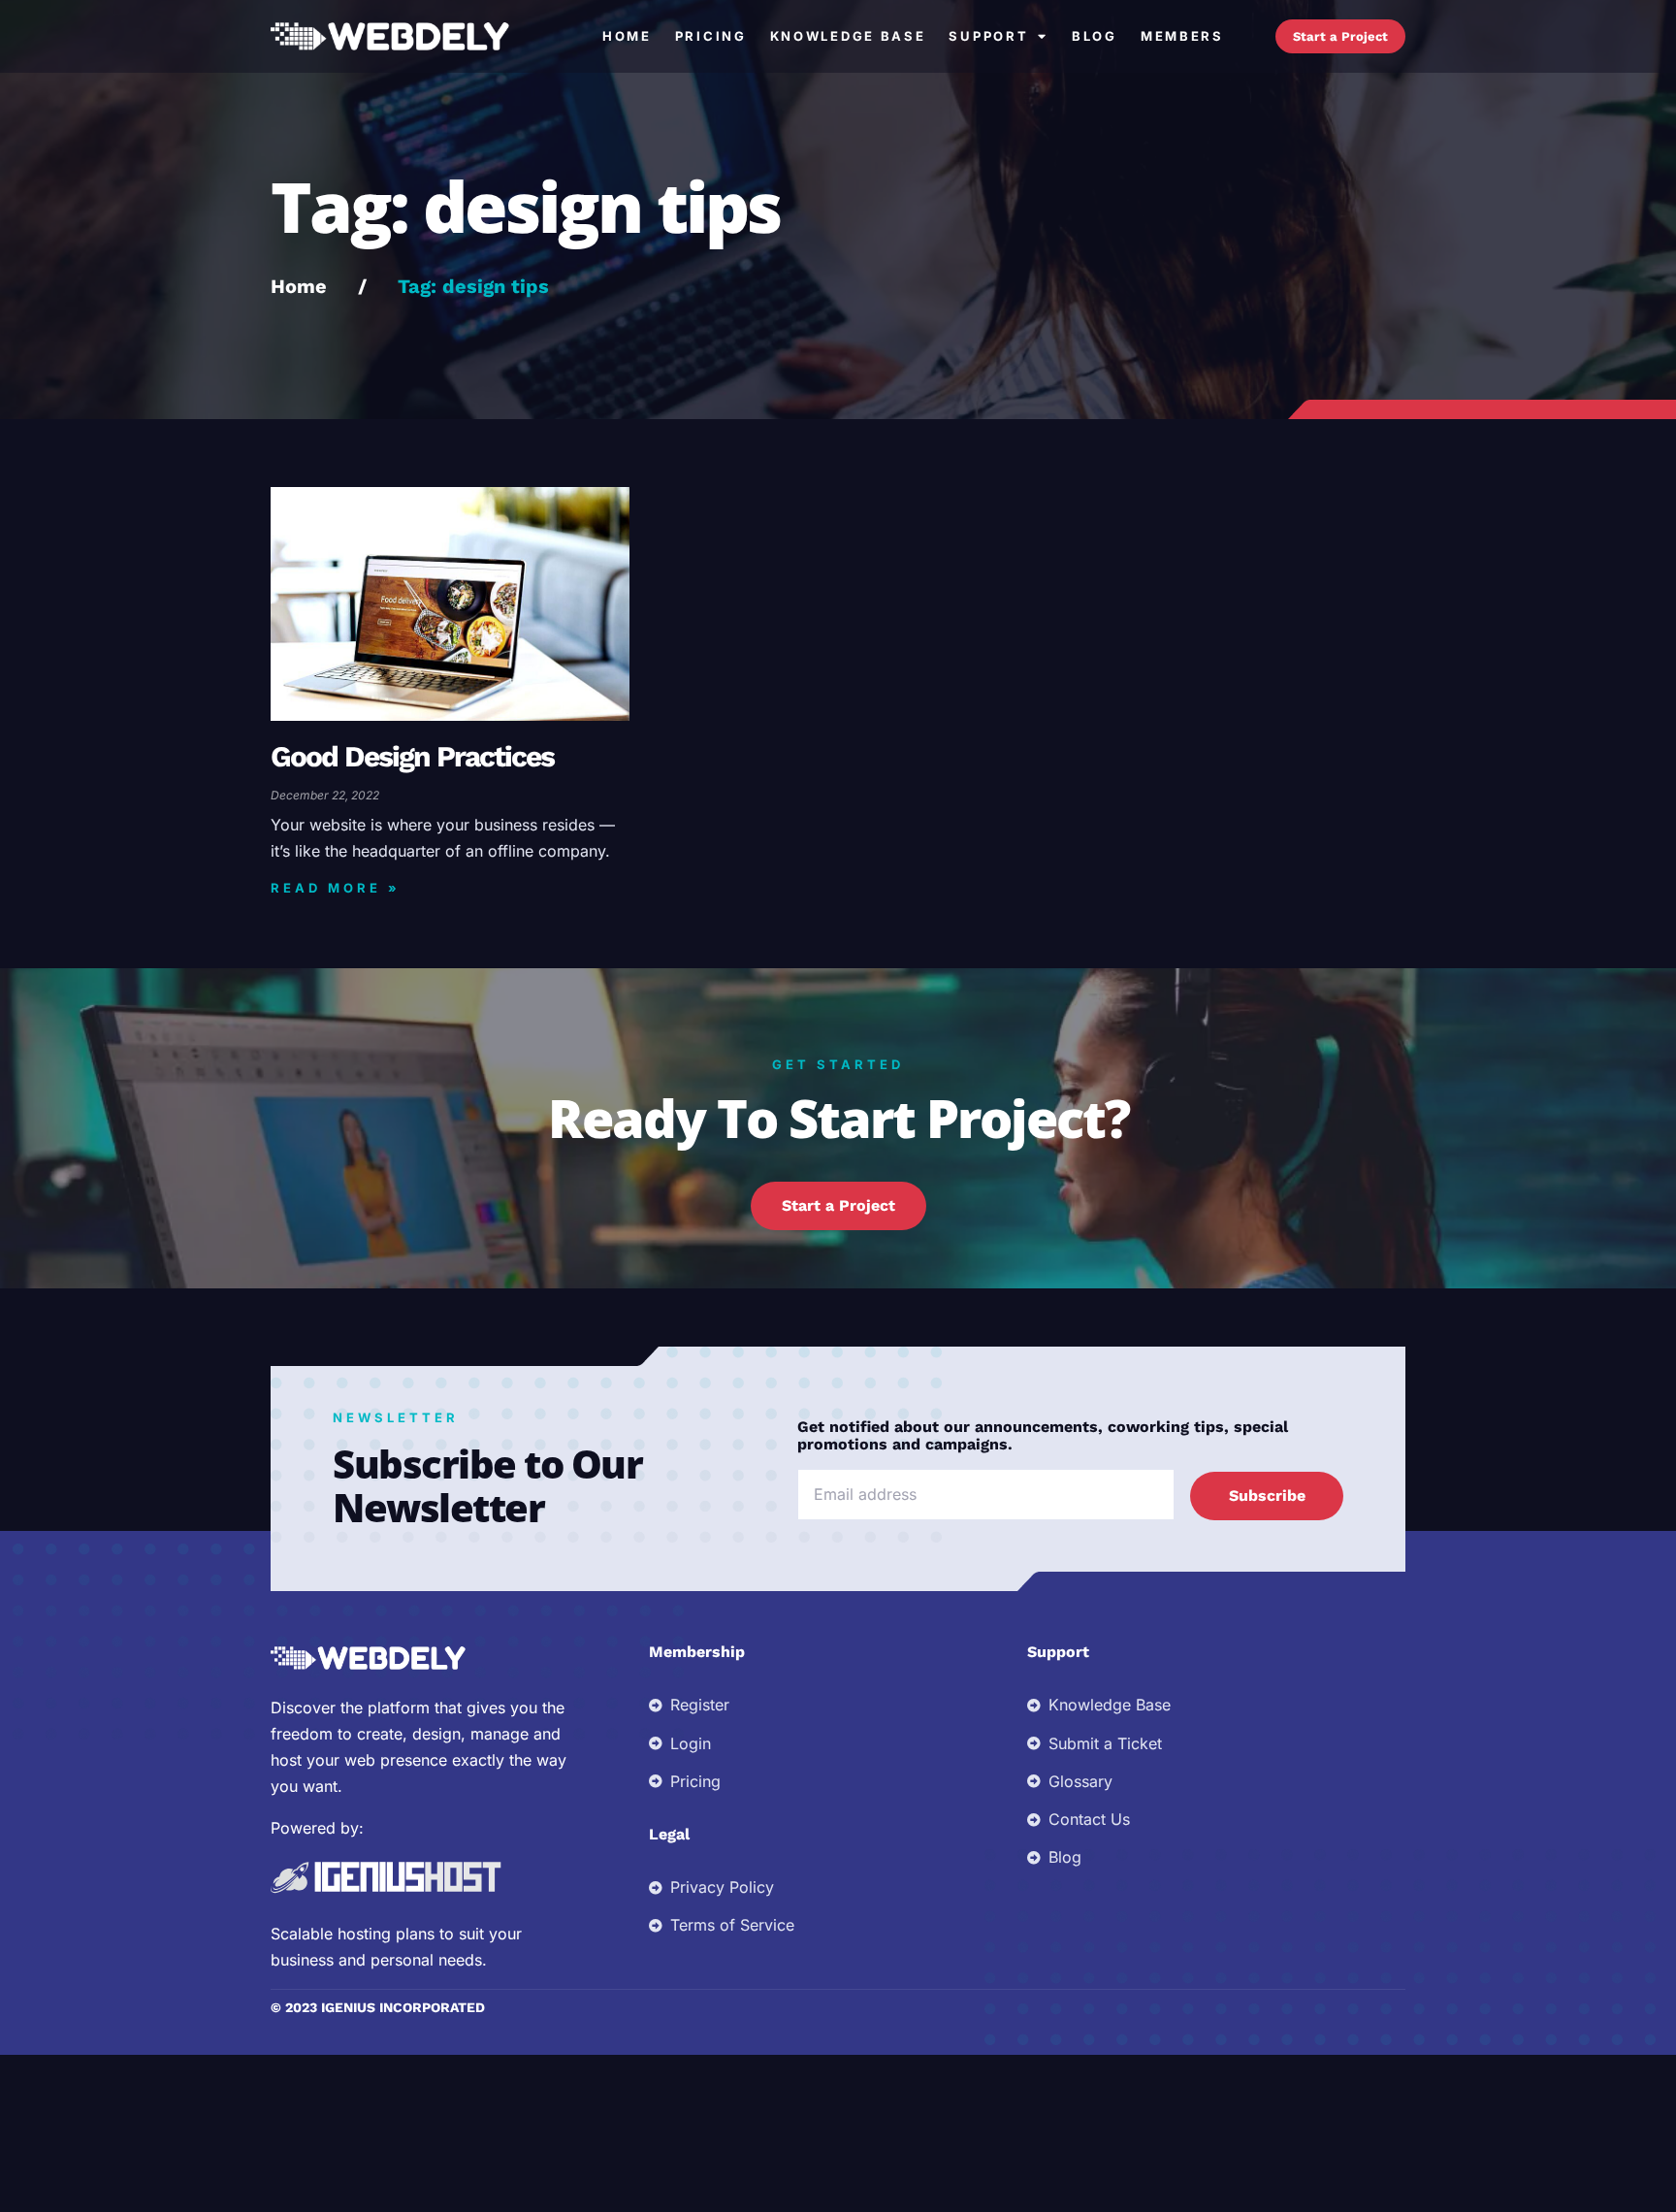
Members (1182, 36)
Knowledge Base (848, 36)
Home (627, 36)
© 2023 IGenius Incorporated (378, 2007)
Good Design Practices (412, 756)
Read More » (336, 888)
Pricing (711, 36)
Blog (1095, 36)
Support (988, 36)
